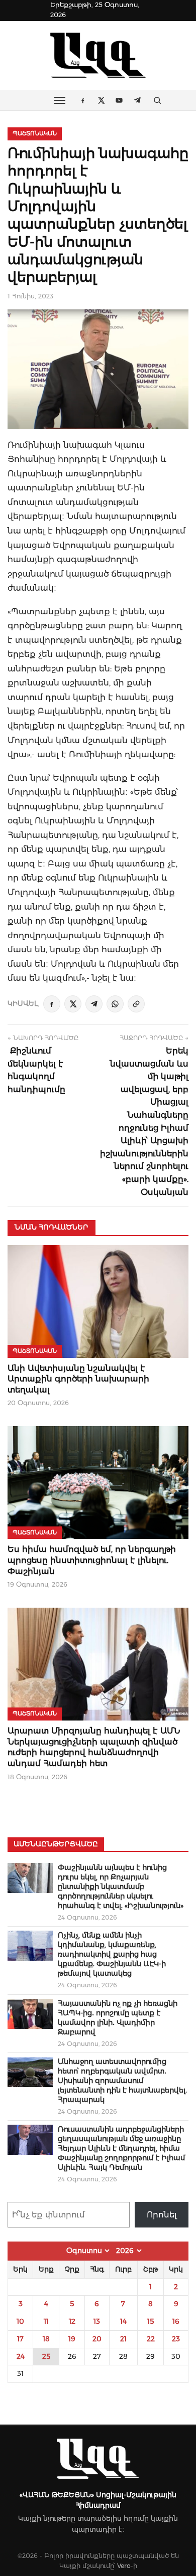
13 (97, 2321)
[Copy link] (136, 1004)
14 (123, 2321)
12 (72, 2321)
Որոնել (162, 2215)
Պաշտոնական (35, 133)
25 (46, 2356)
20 (97, 2339)
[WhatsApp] (115, 1004)
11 (46, 2321)
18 (46, 2339)
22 (151, 2339)
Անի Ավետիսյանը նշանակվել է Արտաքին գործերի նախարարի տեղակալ (78, 1379)
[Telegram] (94, 1004)
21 (123, 2339)
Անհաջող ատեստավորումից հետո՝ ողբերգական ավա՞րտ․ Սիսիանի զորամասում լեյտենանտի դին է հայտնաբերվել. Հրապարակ (122, 2081)
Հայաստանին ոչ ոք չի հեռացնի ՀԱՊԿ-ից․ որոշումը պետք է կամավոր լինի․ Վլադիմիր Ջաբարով (118, 2018)
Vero (124, 2566)
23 (176, 2339)
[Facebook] (52, 1004)
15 (151, 2321)
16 (176, 2321)
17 (20, 2339)
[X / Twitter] (73, 1004)
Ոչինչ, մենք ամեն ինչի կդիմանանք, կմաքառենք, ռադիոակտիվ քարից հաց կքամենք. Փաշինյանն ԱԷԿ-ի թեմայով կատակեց (112, 1954)
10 (20, 2321)
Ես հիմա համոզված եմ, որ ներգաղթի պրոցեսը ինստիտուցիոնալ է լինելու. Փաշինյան (92, 1560)
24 (21, 2356)
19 (72, 2339)
